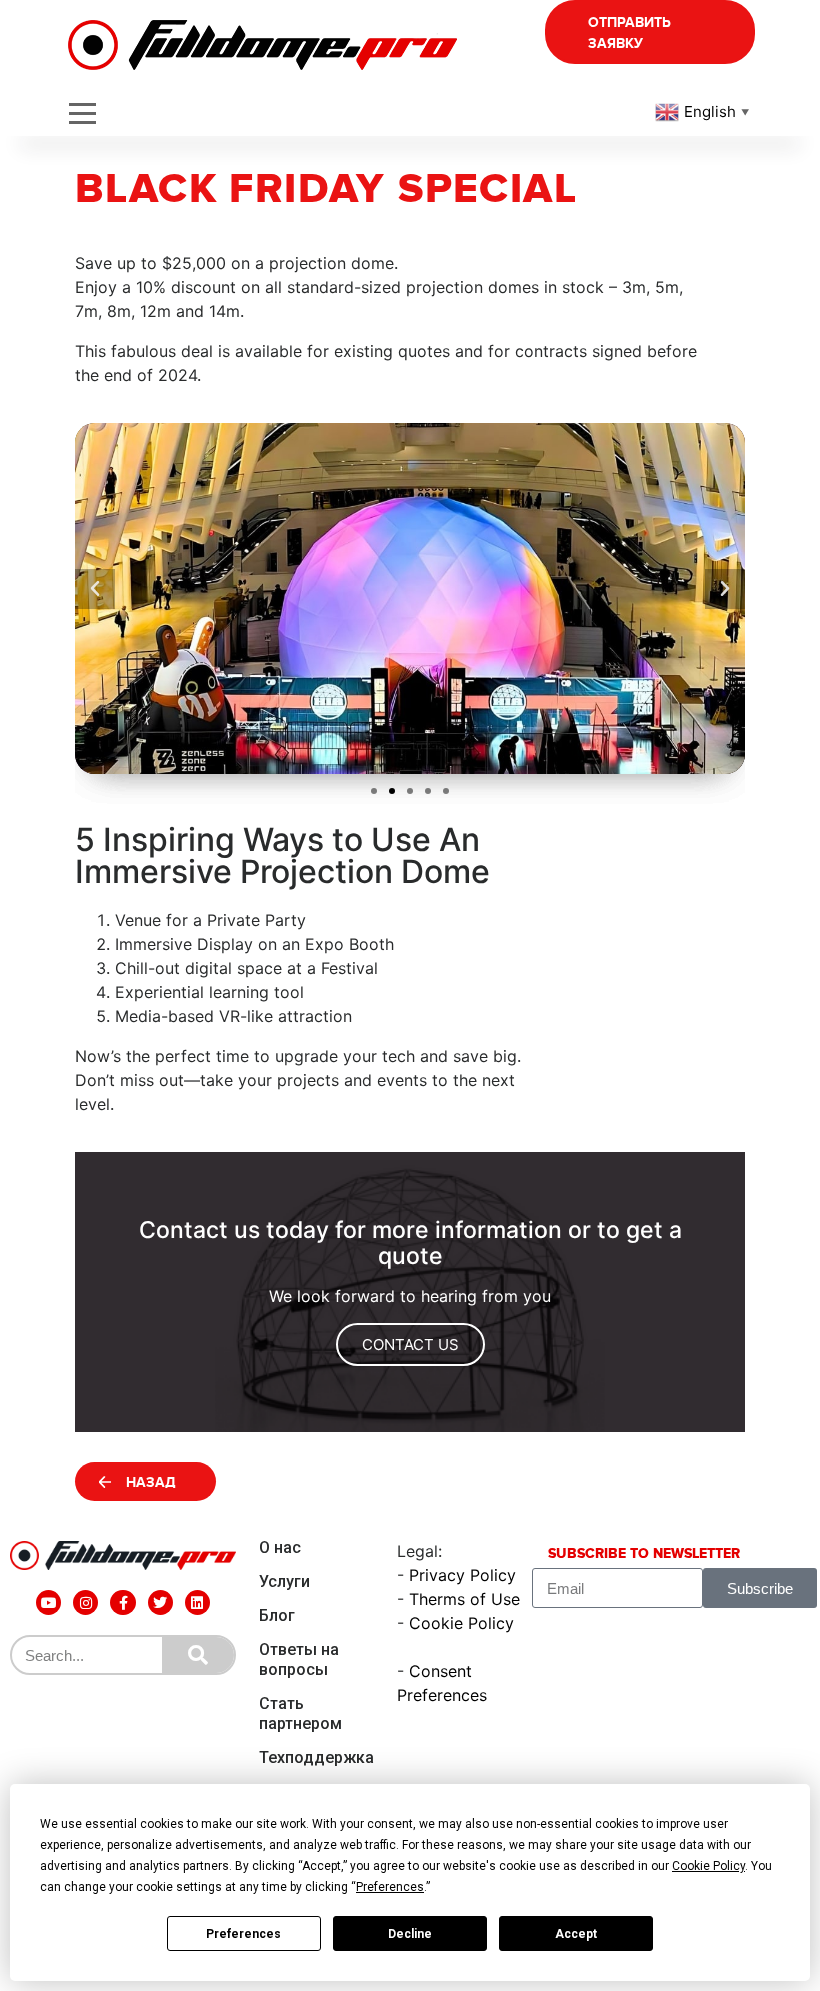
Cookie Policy (461, 1623)
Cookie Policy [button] (708, 1866)
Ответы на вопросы (299, 1659)
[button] (374, 791)
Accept (576, 1934)
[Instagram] (85, 1602)
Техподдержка (316, 1757)
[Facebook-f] (122, 1602)
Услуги (284, 1581)
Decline (410, 1934)
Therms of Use (464, 1599)
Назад (150, 1482)
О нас (280, 1547)
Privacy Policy (462, 1575)
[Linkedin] (197, 1602)
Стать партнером (300, 1713)
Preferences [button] (390, 1887)
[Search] (198, 1655)
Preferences (243, 1934)
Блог (277, 1615)
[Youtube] (48, 1602)
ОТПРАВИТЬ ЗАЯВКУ (629, 33)
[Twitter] (160, 1602)
